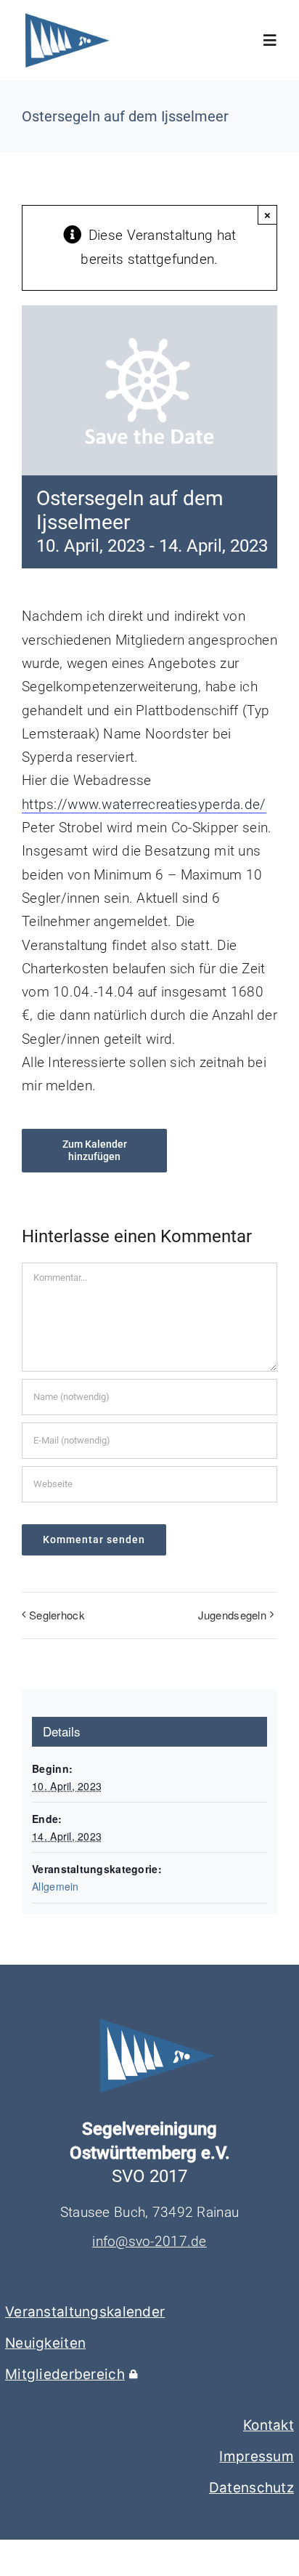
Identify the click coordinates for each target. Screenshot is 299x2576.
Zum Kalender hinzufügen (95, 1150)
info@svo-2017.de (149, 2241)
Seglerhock (57, 1615)
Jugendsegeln (232, 1615)
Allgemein (56, 1886)
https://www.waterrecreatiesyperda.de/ (144, 804)
